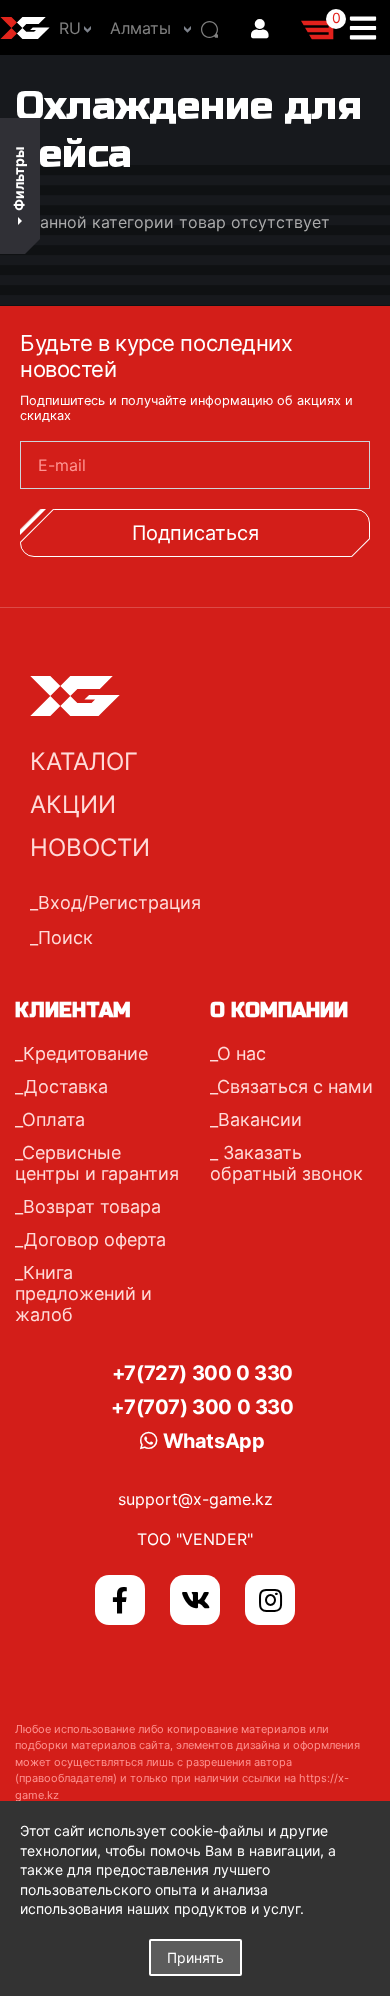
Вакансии (260, 1119)
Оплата (53, 1119)
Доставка (66, 1086)
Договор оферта (95, 1239)
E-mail (62, 465)
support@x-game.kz (195, 1499)
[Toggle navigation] (369, 28)
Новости (90, 847)
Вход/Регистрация (119, 902)
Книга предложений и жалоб (83, 1293)
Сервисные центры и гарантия (97, 1163)
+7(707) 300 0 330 (202, 1407)
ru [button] (70, 28)
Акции (73, 804)
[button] (145, 28)
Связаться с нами (295, 1086)
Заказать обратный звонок (286, 1163)
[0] (319, 27)
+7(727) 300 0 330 (202, 1373)
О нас (241, 1053)
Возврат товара (92, 1206)
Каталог (84, 761)
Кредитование (85, 1053)
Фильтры (18, 179)
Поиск (65, 937)
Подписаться (195, 533)
